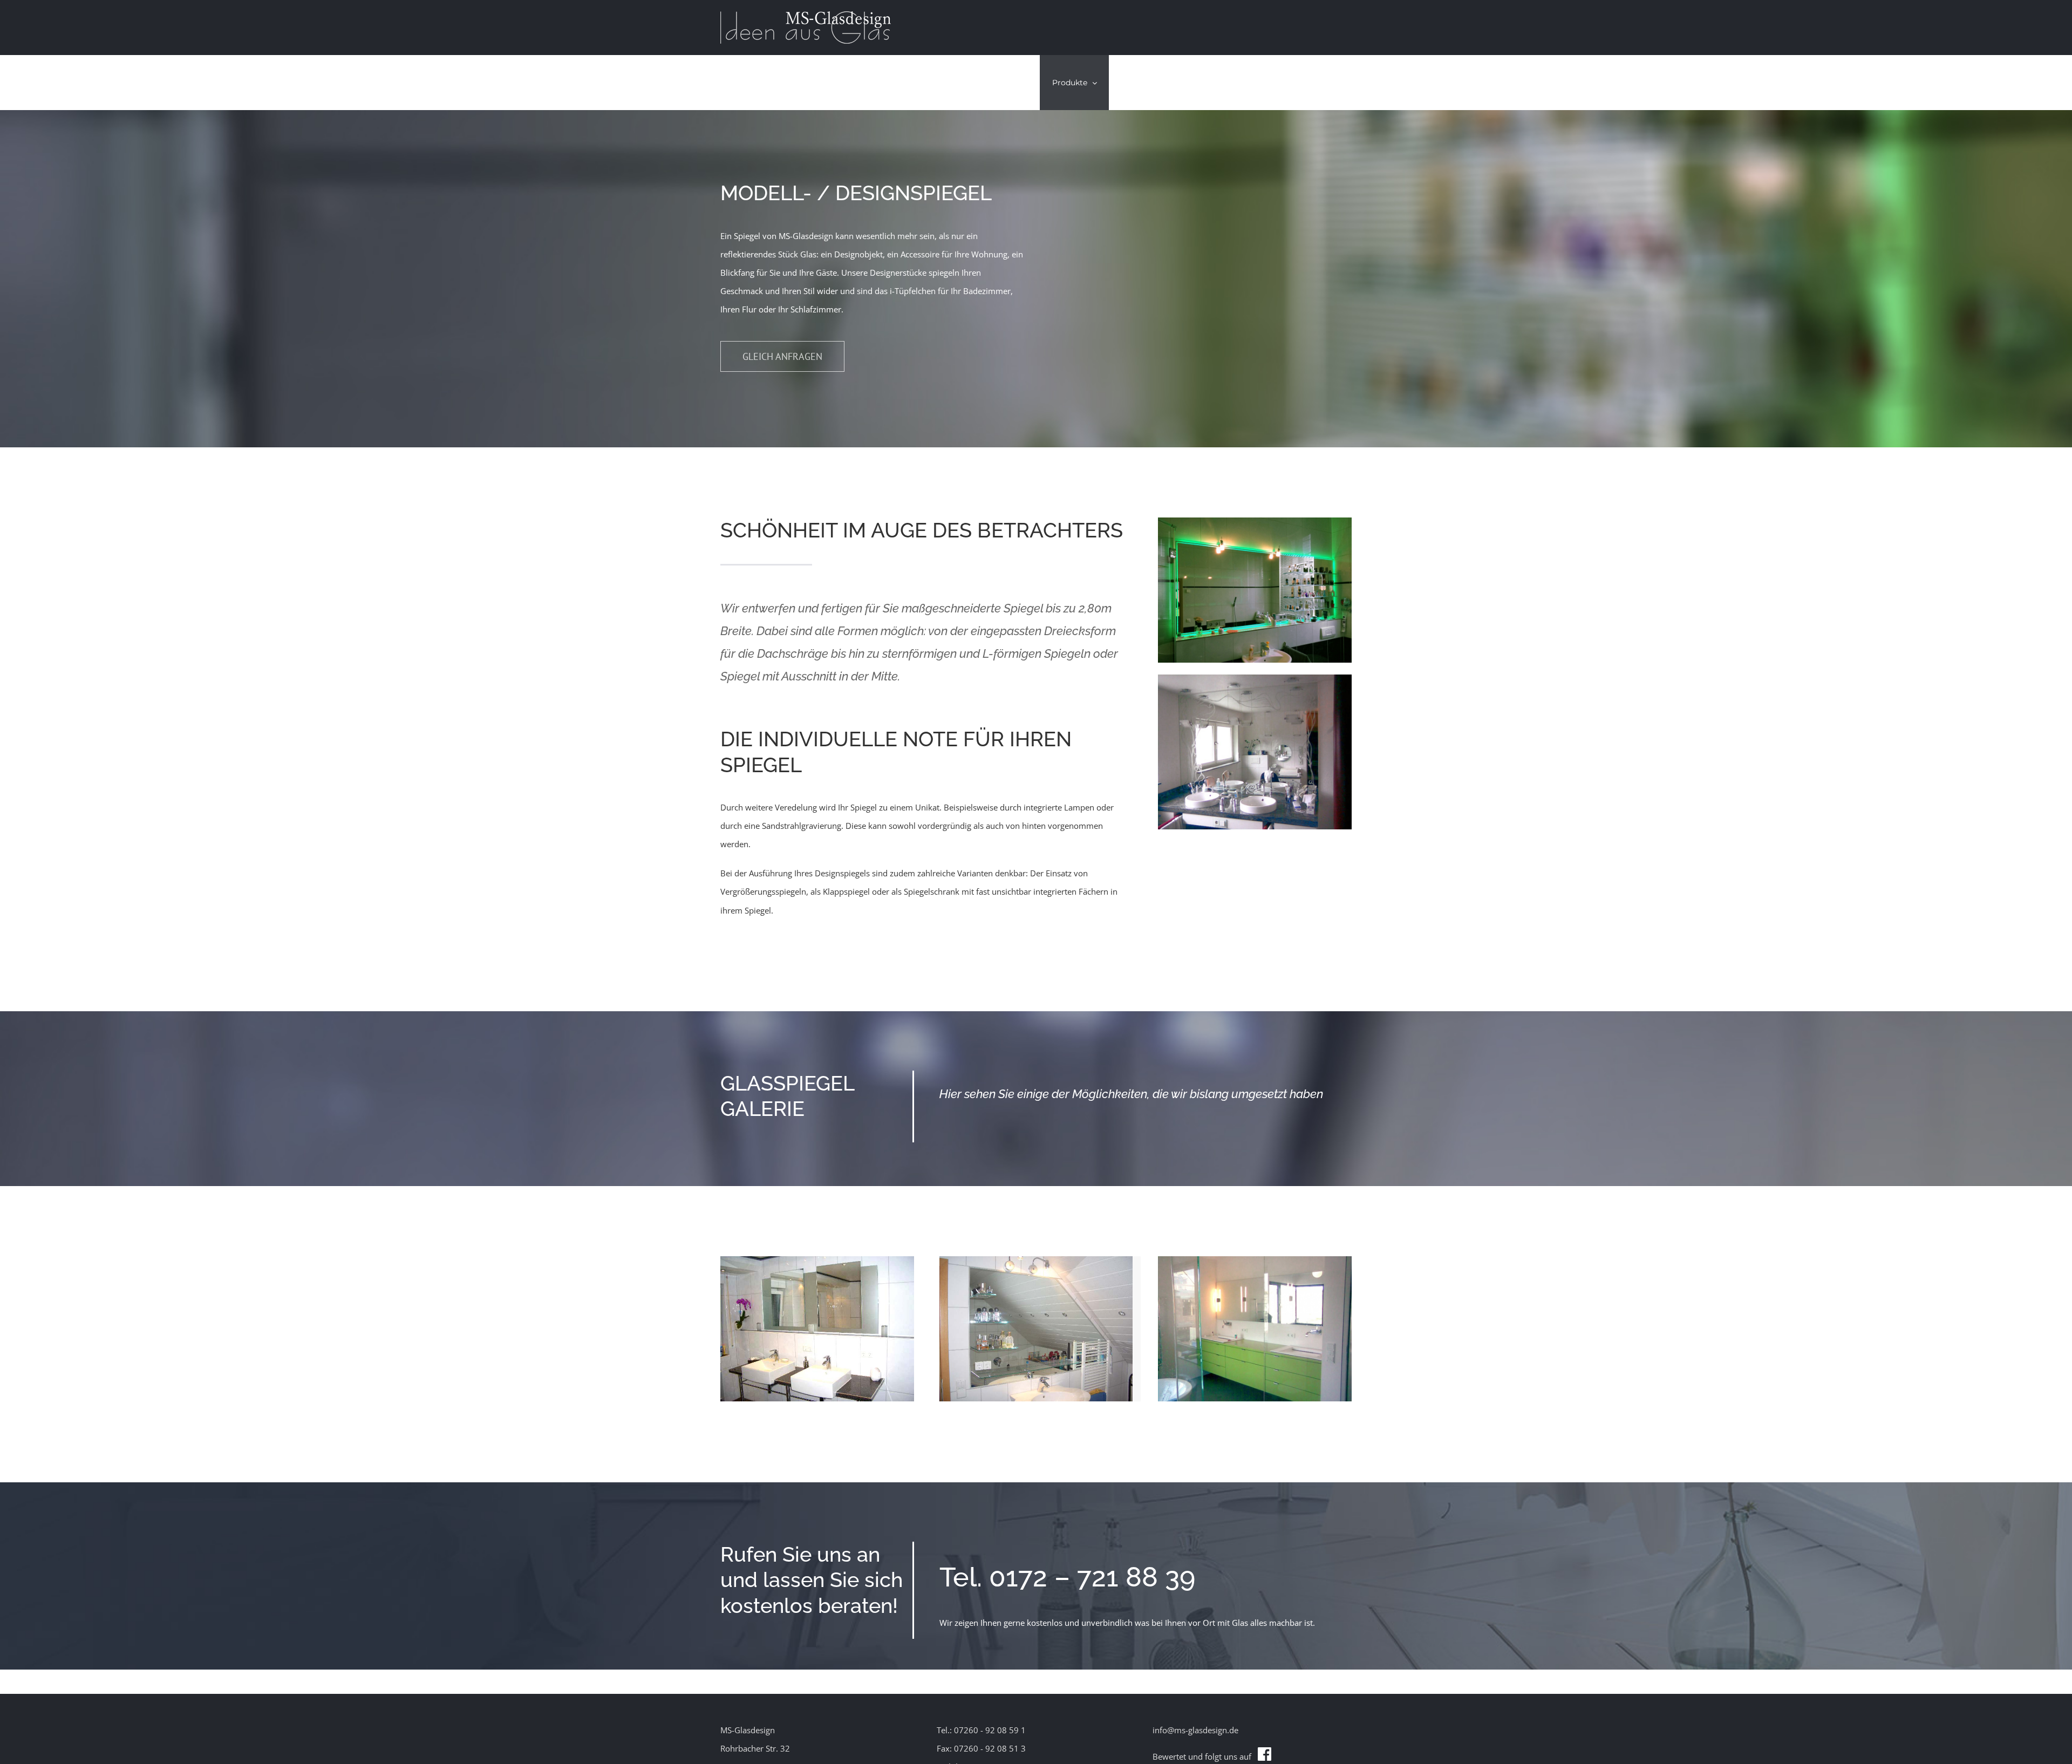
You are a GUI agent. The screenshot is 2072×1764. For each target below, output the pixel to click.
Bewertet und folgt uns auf (1205, 1756)
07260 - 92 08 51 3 (990, 1748)
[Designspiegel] (1255, 1260)
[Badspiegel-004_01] (817, 1260)
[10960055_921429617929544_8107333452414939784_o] (1255, 521)
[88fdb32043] (1255, 678)
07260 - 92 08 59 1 (990, 1730)
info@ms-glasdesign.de (1195, 1730)
